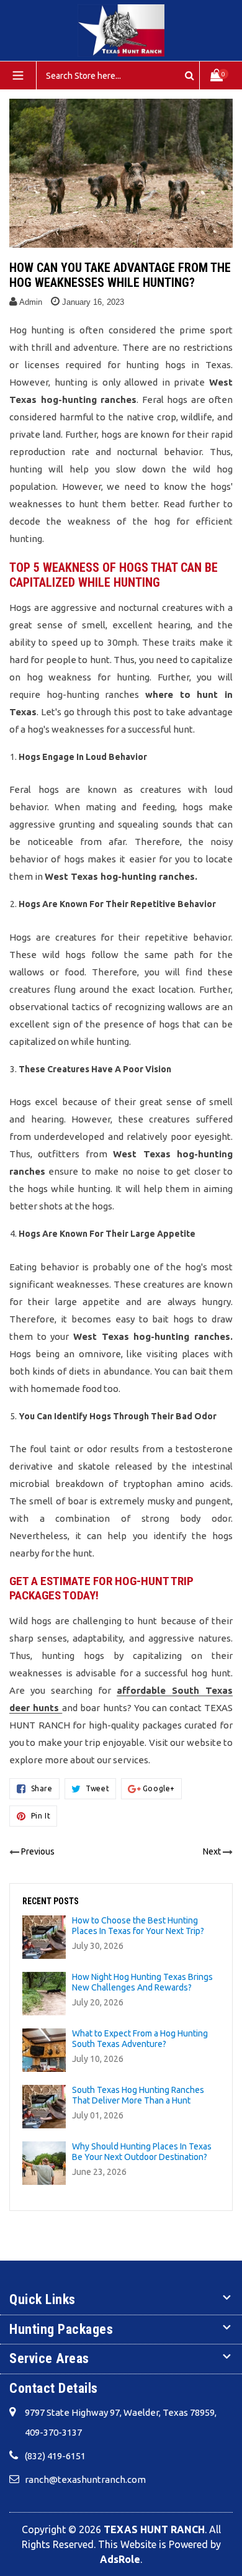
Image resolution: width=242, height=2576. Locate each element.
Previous (38, 1851)
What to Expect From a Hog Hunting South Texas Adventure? (140, 2039)
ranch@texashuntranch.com (85, 2479)
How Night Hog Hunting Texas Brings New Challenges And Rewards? (142, 1982)
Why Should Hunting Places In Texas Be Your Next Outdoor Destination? (142, 2152)
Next (212, 1851)
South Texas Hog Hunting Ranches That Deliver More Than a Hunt (138, 2095)
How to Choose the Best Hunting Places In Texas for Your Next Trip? (138, 1926)
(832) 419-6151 (55, 2456)
